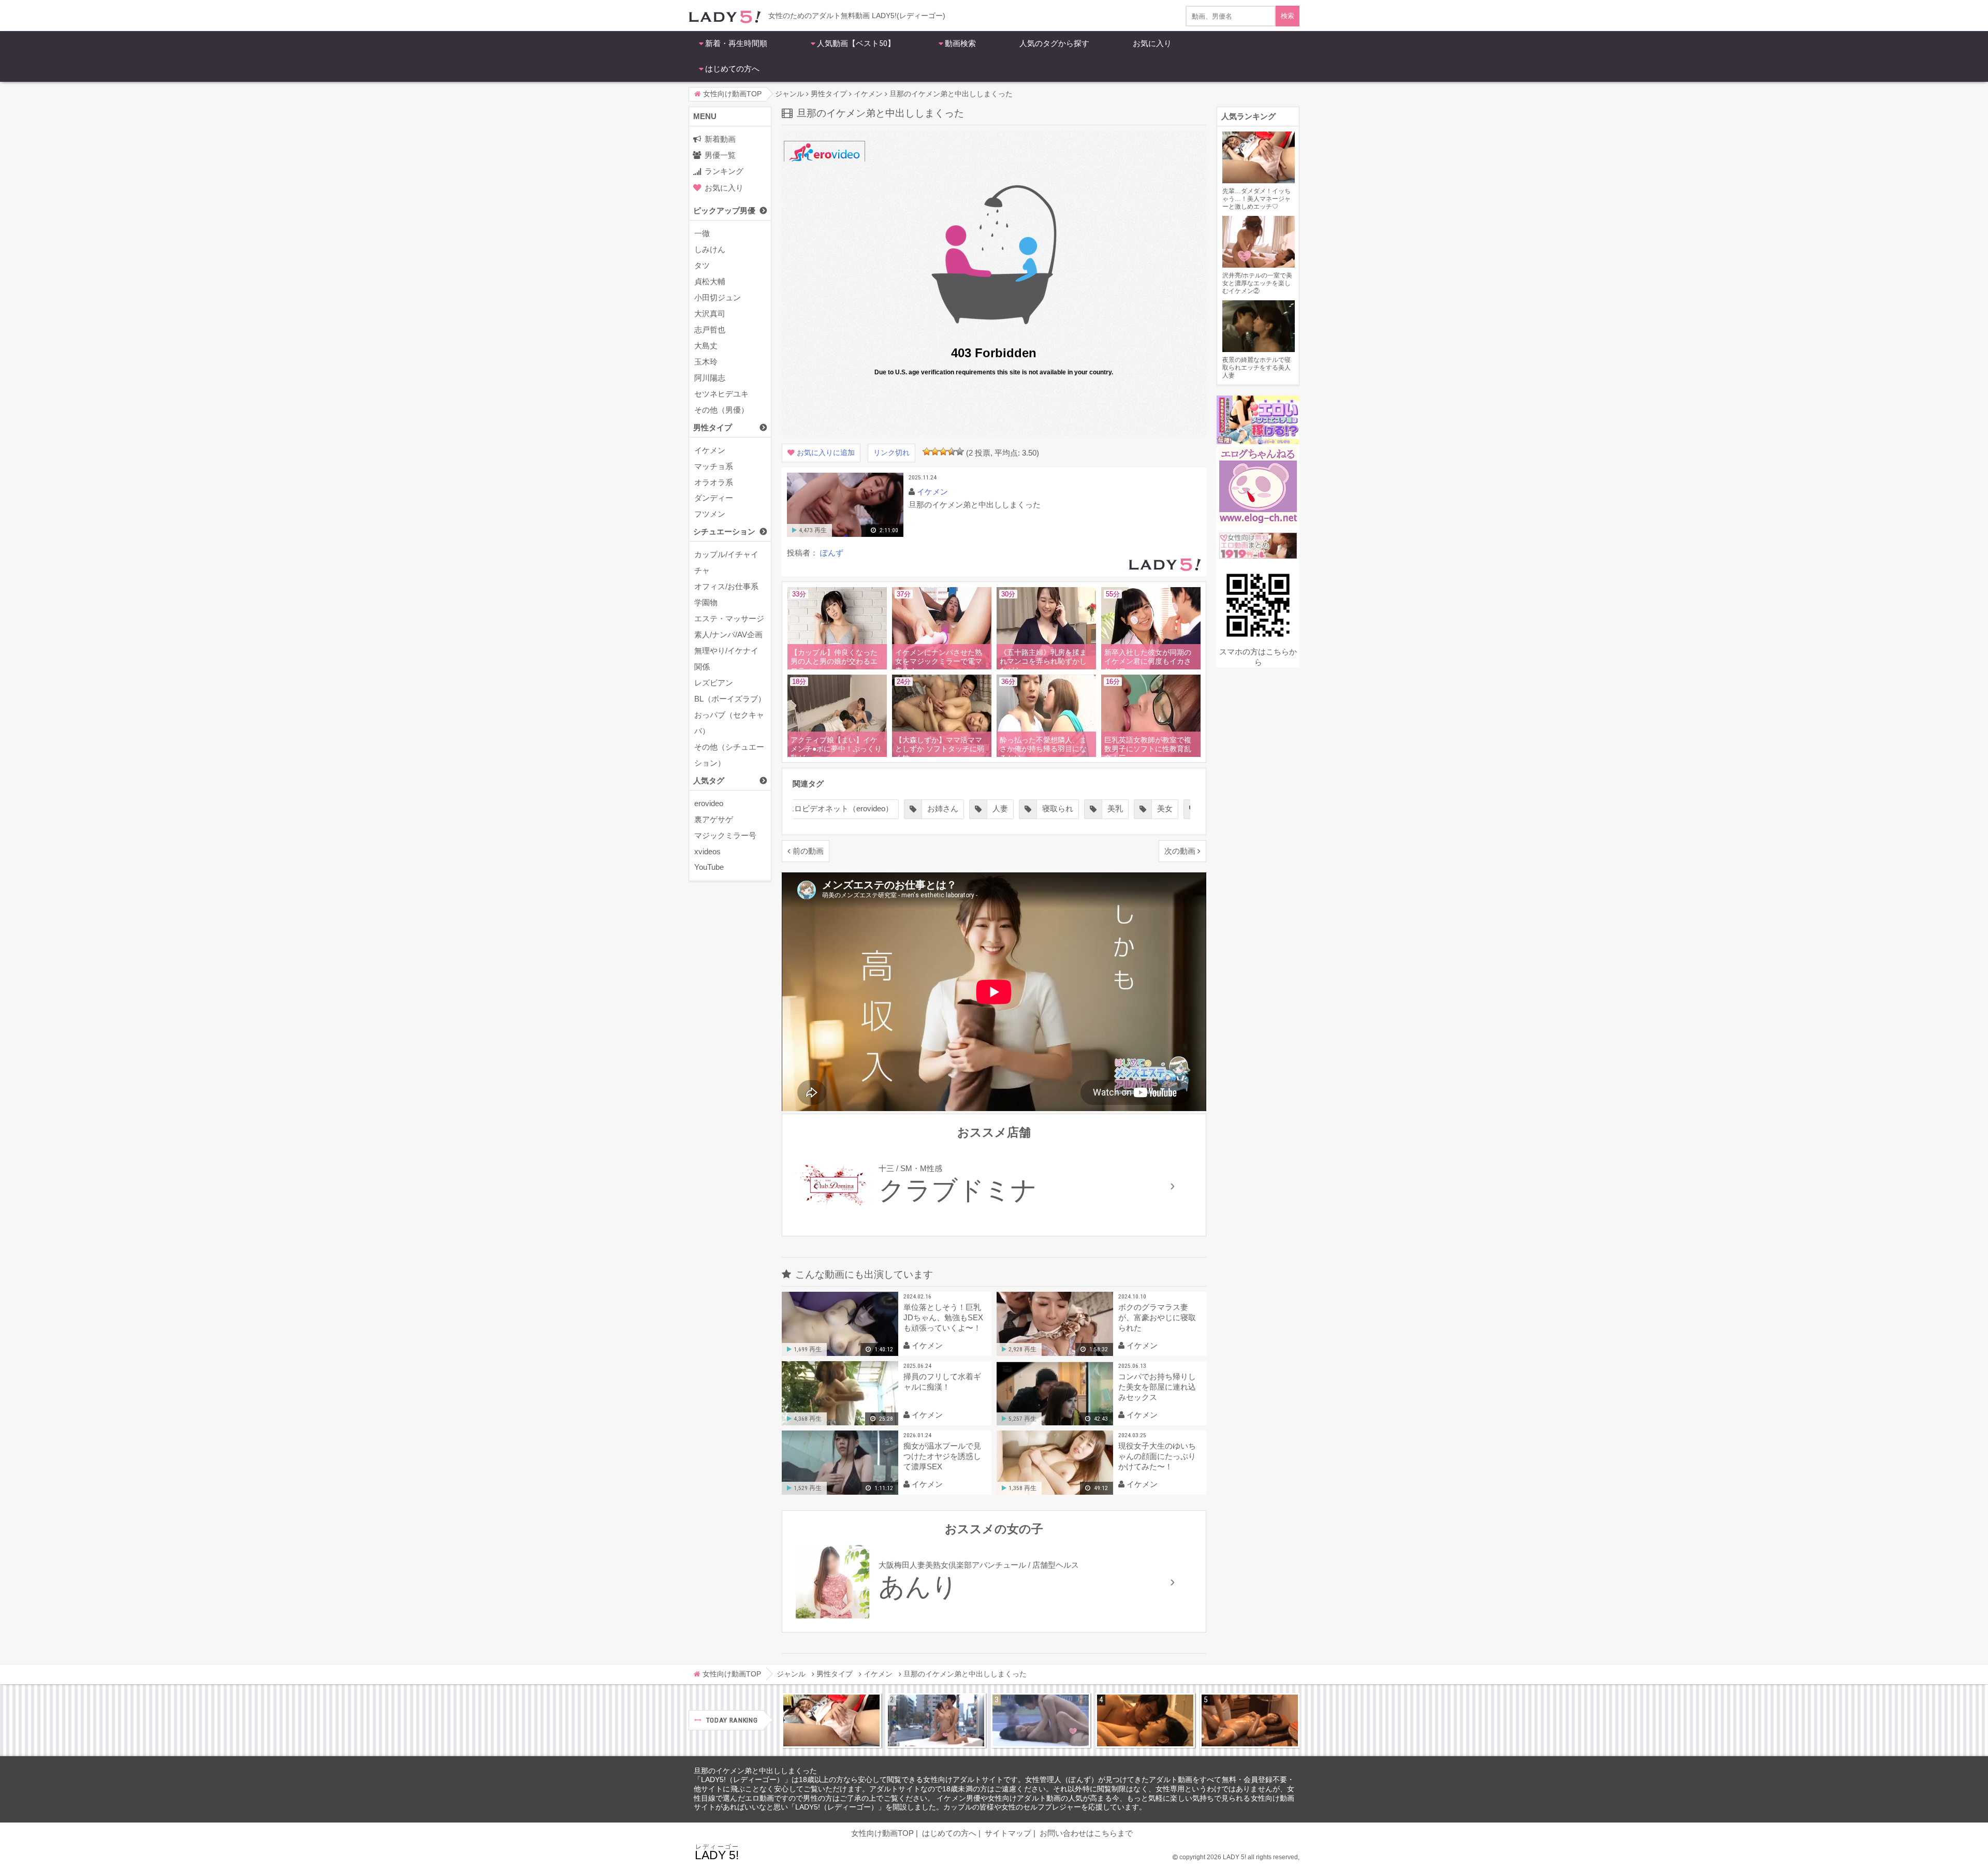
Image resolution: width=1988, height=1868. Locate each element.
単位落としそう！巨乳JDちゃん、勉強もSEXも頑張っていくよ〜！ (943, 1317)
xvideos (707, 851)
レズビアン (714, 683)
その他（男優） (721, 410)
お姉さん (885, 808)
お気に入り (1152, 43)
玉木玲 (706, 362)
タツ (702, 265)
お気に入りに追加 (826, 453)
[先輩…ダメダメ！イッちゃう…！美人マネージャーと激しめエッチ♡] (831, 1720)
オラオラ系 (714, 482)
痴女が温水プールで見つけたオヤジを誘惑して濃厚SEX (942, 1456)
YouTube (709, 867)
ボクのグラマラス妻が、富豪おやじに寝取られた (1157, 1317)
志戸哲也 (710, 330)
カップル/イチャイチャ (726, 562)
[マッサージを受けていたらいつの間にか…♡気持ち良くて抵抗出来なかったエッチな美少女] (1250, 1720)
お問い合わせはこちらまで (1086, 1833)
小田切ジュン (718, 297)
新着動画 (720, 139)
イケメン (710, 450)
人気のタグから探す (1054, 43)
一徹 (702, 233)
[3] (943, 451)
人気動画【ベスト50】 (856, 43)
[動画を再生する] (845, 535)
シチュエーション (724, 531)
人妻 (943, 808)
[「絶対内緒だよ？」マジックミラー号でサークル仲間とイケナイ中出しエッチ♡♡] (1041, 1720)
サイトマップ (1008, 1833)
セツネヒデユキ (721, 394)
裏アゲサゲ (714, 819)
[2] (935, 451)
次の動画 (1180, 851)
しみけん (710, 249)
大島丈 (706, 346)
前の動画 (808, 851)
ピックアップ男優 (724, 210)
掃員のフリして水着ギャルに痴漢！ (942, 1382)
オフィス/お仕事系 (726, 586)
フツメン (710, 514)
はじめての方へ (732, 69)
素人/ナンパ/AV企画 (728, 634)
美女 (1107, 808)
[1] (927, 451)
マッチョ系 (714, 466)
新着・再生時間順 (736, 43)
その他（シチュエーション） (729, 755)
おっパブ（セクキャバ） (729, 723)
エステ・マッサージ (729, 618)
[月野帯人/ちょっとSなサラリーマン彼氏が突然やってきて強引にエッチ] (1145, 1720)
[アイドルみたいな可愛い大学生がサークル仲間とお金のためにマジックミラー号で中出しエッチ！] (936, 1720)
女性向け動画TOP (882, 1833)
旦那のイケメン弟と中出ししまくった (755, 1771)
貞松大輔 (710, 281)
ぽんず (832, 553)
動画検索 (960, 43)
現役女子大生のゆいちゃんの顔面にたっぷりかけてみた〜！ (1157, 1456)
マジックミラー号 (725, 835)
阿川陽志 (710, 378)
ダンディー (714, 498)
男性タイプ (713, 427)
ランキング (724, 171)
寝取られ (1000, 808)
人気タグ (709, 780)
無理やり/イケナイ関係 (726, 659)
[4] (952, 451)
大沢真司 (710, 313)
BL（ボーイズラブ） (730, 699)
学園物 (706, 602)
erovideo (709, 803)
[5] (960, 451)
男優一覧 (720, 155)
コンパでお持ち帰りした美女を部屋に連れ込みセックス (1157, 1387)
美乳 (1058, 808)
